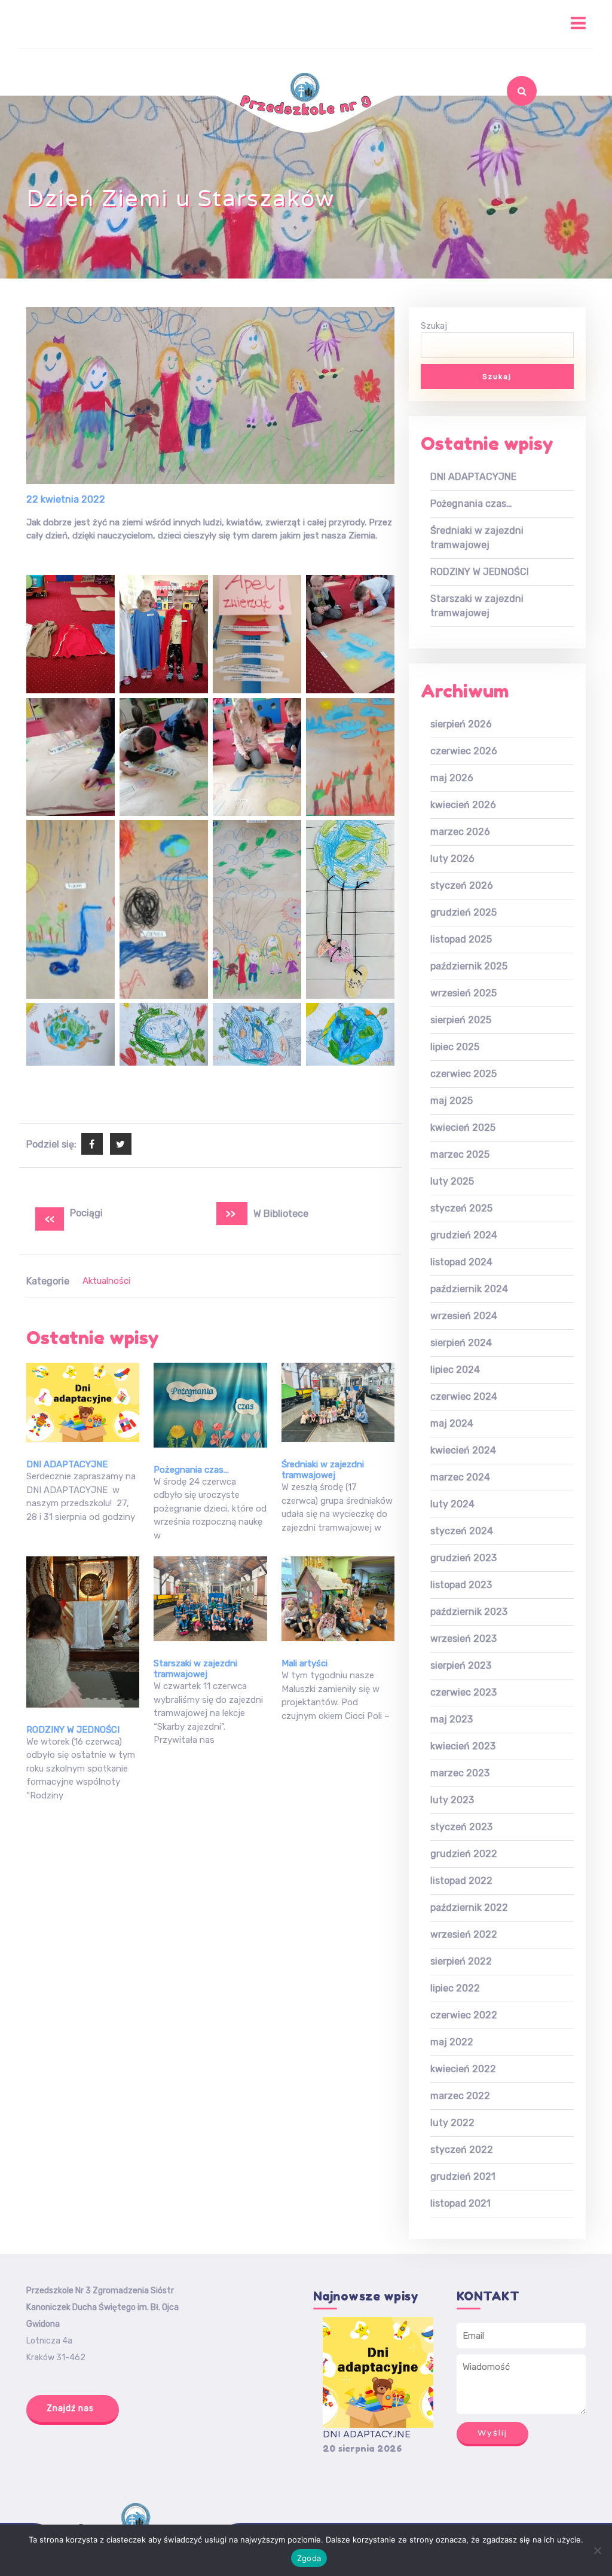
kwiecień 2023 (463, 1746)
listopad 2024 (461, 1262)
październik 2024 (469, 1289)
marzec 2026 (460, 832)
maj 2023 (452, 1719)
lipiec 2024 (455, 1370)
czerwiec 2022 (464, 2015)
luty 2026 (452, 859)
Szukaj (498, 123)
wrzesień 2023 (463, 1639)
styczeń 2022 (462, 2150)
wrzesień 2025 (463, 993)
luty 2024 (452, 1504)
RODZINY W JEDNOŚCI (73, 1730)
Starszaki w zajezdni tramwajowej (195, 1669)
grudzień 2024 (464, 1235)
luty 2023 (452, 1800)
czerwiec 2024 (464, 1396)
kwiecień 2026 (463, 805)
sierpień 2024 (461, 1343)
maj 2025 (452, 1101)
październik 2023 (469, 1612)
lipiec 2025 (455, 1047)
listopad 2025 (461, 939)
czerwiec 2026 (464, 751)
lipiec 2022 (455, 1988)
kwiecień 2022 (463, 2069)
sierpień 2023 (461, 1665)
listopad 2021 (460, 2203)
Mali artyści (305, 1663)
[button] (306, 24)
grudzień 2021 (463, 2176)
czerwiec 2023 (463, 1692)
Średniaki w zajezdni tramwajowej (323, 1470)
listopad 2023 (461, 1585)
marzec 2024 (460, 1477)
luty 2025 (452, 1181)
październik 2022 (469, 1907)
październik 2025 (469, 966)
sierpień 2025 (461, 1020)
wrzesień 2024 (464, 1316)
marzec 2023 (460, 1773)
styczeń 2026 (462, 885)
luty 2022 (452, 2123)
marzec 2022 (460, 2096)
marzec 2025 (460, 1154)
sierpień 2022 (461, 1961)
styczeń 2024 (462, 1531)
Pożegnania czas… (191, 1470)
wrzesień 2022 (464, 1934)
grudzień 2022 (464, 1854)
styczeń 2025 (461, 1208)
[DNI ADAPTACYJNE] (378, 2372)
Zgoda (309, 2558)
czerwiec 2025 (463, 1074)
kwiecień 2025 (463, 1128)
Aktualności (106, 1281)
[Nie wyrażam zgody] (597, 2550)
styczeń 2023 (461, 1827)
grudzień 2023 (463, 1558)
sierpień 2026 (461, 724)
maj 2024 (452, 1423)
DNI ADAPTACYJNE (67, 1464)
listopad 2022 (461, 1881)
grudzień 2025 (463, 912)
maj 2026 (452, 778)
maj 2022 (452, 2042)
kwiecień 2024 (463, 1450)
